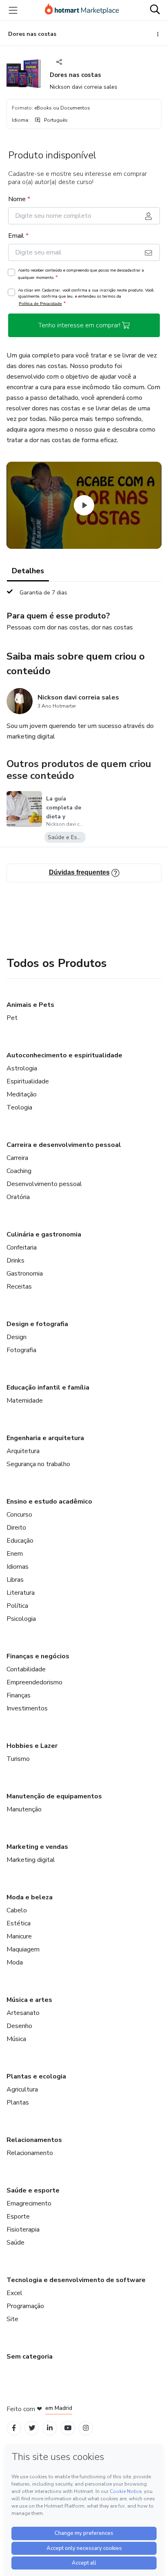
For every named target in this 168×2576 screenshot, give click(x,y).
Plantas (18, 2102)
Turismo (18, 1759)
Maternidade (25, 1401)
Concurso (19, 1515)
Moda (15, 1962)
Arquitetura (23, 1451)
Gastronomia (25, 1274)
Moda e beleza (30, 1897)
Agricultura (22, 2089)
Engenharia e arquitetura (45, 1438)
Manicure (19, 1936)
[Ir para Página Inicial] (82, 10)
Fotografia (21, 1350)
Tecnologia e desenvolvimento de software (76, 2280)
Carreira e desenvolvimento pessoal (64, 1145)
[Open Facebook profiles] (14, 2428)
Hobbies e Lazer (32, 1746)
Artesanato (23, 2013)
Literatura (21, 1593)
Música (16, 2039)
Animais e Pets (30, 1005)
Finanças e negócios (38, 1656)
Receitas (19, 1287)
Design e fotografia (37, 1324)
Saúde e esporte (33, 2190)
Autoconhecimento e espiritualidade (64, 1055)
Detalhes (28, 571)
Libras (15, 1580)
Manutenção (24, 1809)
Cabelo (17, 1910)
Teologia (19, 1107)
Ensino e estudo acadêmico (49, 1502)
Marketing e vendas (37, 1847)
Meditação (22, 1094)
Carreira (17, 1158)
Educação (20, 1541)
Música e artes (29, 2000)
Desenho (19, 2026)
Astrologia (22, 1068)
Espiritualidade (28, 1081)
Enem (15, 1554)
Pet (12, 1018)
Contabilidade (26, 1669)
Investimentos (27, 1708)
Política (17, 1606)
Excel (14, 2293)
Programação (25, 2306)
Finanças (19, 1695)
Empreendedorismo (34, 1682)
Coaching (19, 1171)
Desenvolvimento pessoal (44, 1184)
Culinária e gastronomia (44, 1234)
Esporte (18, 2216)
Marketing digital (31, 1860)
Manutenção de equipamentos (54, 1796)
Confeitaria (22, 1247)
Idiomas (18, 1567)
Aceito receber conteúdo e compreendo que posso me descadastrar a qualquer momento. (81, 274)
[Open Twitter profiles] (32, 2428)
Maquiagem (23, 1949)
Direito (16, 1528)
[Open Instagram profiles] (86, 2428)
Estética (19, 1923)
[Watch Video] (84, 505)
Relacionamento (30, 2153)
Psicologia (21, 1619)
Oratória (18, 1197)
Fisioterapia (23, 2230)
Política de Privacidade (40, 304)
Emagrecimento (29, 2203)
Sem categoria (30, 2357)
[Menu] (13, 10)
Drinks (15, 1261)
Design (17, 1337)
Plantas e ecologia (36, 2076)
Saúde (15, 2243)
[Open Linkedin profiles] (50, 2428)
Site (12, 2319)
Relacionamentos (34, 2140)
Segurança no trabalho (38, 1464)
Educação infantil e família (48, 1388)
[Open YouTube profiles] (68, 2428)
